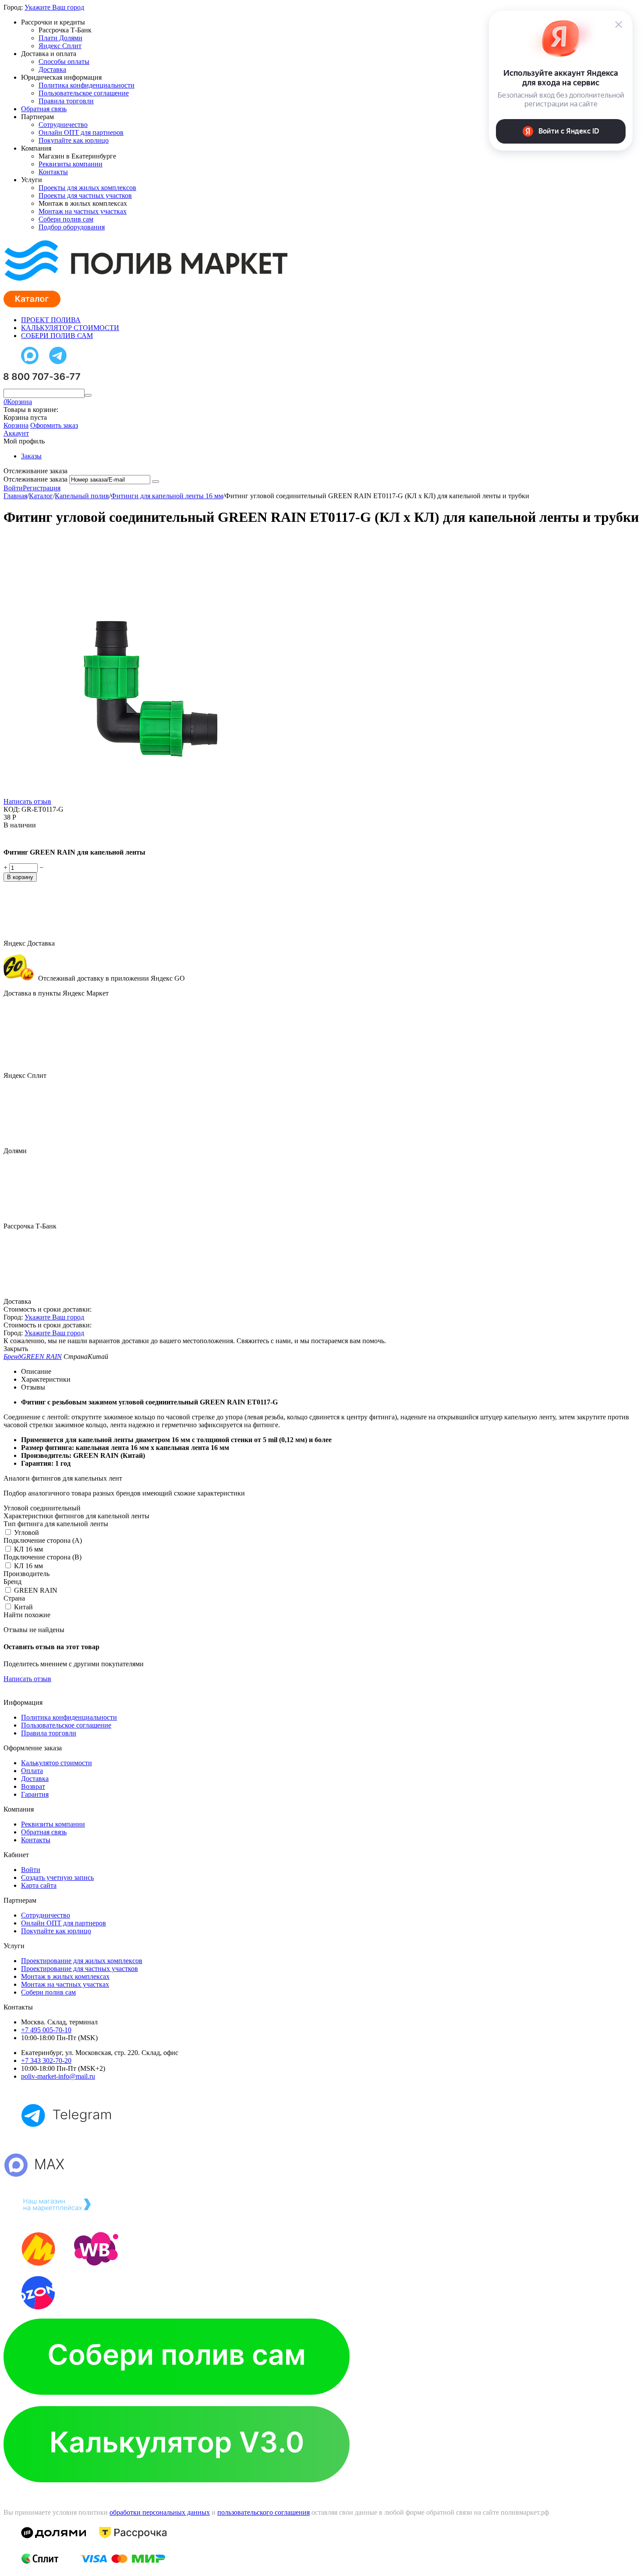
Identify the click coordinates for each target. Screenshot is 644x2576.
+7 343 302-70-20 (46, 2060)
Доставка (52, 69)
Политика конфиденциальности (87, 85)
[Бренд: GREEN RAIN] (21, 837)
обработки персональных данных (160, 2512)
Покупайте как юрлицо (74, 140)
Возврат (33, 1786)
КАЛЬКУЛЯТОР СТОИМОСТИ (70, 328)
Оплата (32, 1771)
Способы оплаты (64, 62)
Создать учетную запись (57, 1877)
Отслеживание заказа (35, 479)
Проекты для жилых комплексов (87, 188)
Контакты (53, 172)
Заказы (31, 456)
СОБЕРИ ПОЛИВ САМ (57, 336)
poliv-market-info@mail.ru (58, 2076)
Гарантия (35, 1794)
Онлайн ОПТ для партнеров (81, 132)
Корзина (16, 425)
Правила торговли (66, 101)
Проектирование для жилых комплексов (82, 1961)
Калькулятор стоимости (57, 1763)
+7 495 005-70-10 (46, 2030)
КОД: (12, 809)
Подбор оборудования (72, 227)
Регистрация (42, 488)
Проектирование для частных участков (80, 1969)
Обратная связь (44, 109)
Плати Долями (60, 38)
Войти (13, 488)
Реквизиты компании (71, 164)
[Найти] (88, 395)
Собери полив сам (66, 219)
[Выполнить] (156, 482)
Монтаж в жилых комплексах (65, 1976)
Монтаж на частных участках (83, 211)
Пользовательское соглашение (84, 93)
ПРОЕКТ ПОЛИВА (51, 320)
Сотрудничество (63, 125)
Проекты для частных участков (85, 195)
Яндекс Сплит (60, 46)
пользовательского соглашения (264, 2512)
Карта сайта (39, 1885)
